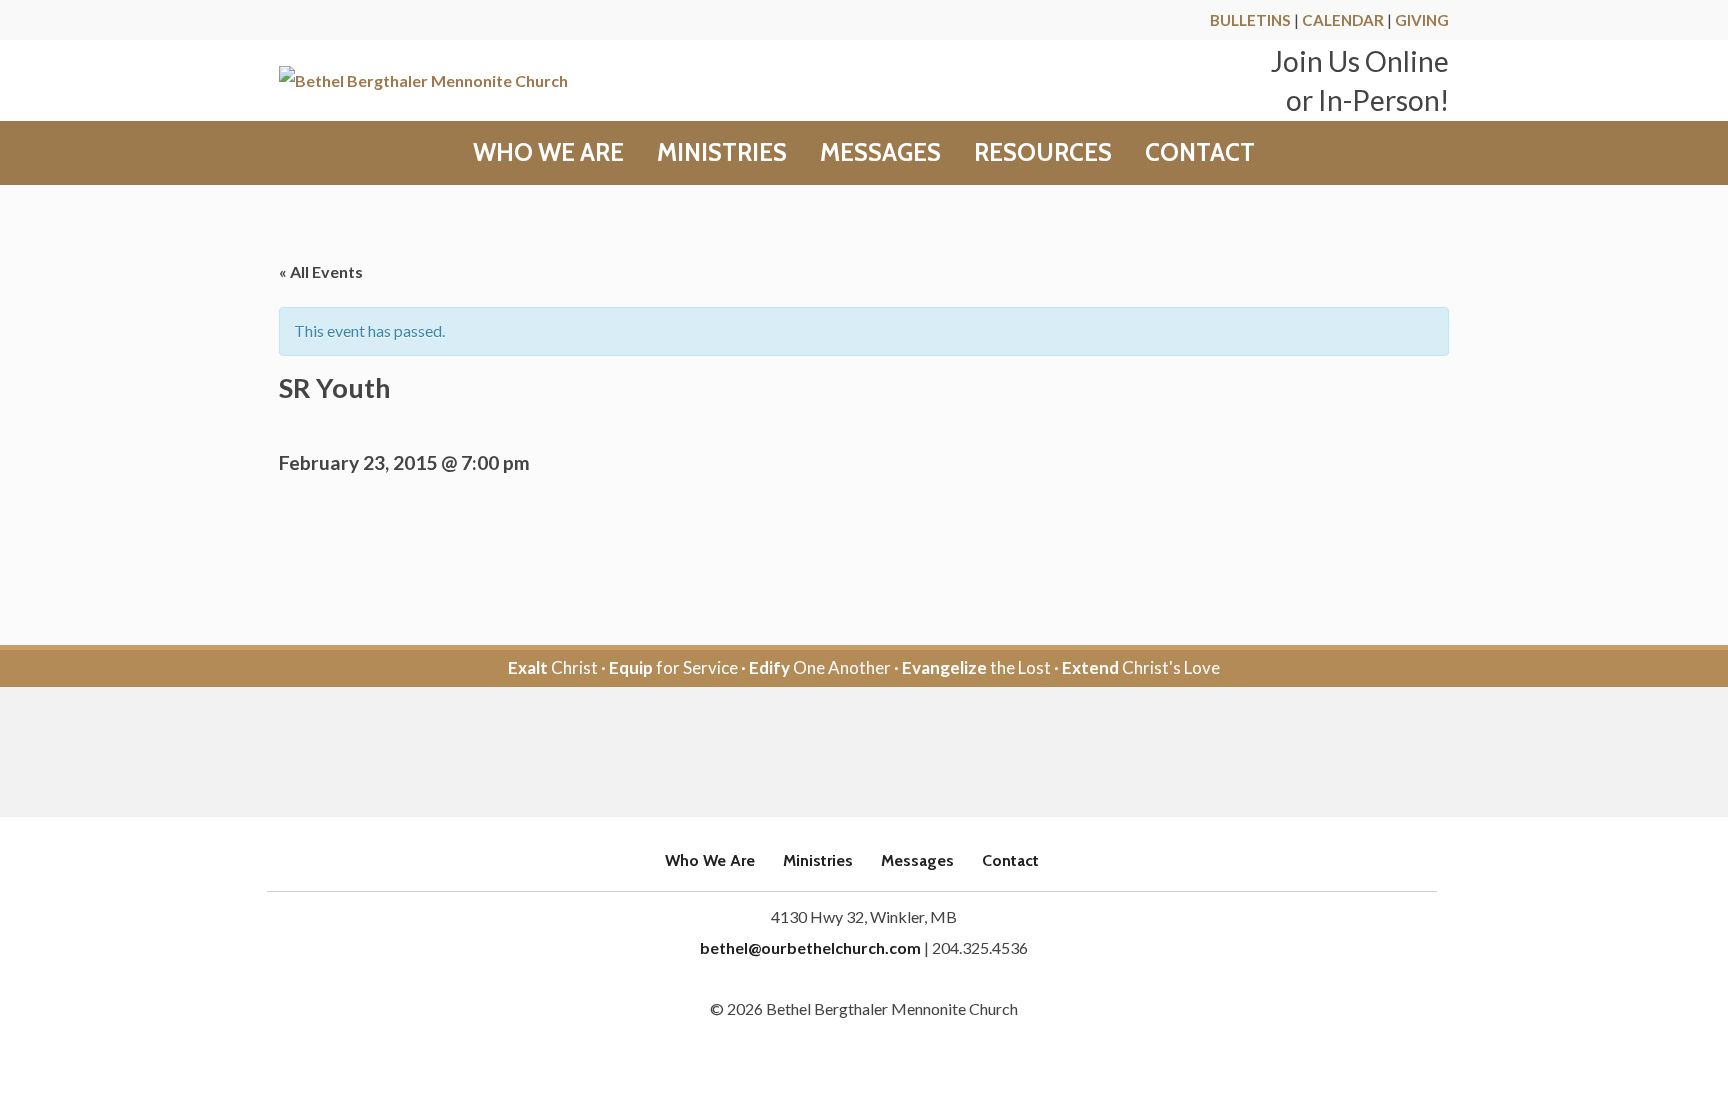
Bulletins (1250, 20)
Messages (880, 153)
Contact (1200, 153)
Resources (1043, 153)
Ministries (722, 153)
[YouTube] (891, 753)
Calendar (1343, 20)
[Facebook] (836, 753)
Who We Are (548, 153)
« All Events (321, 271)
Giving (1422, 20)
